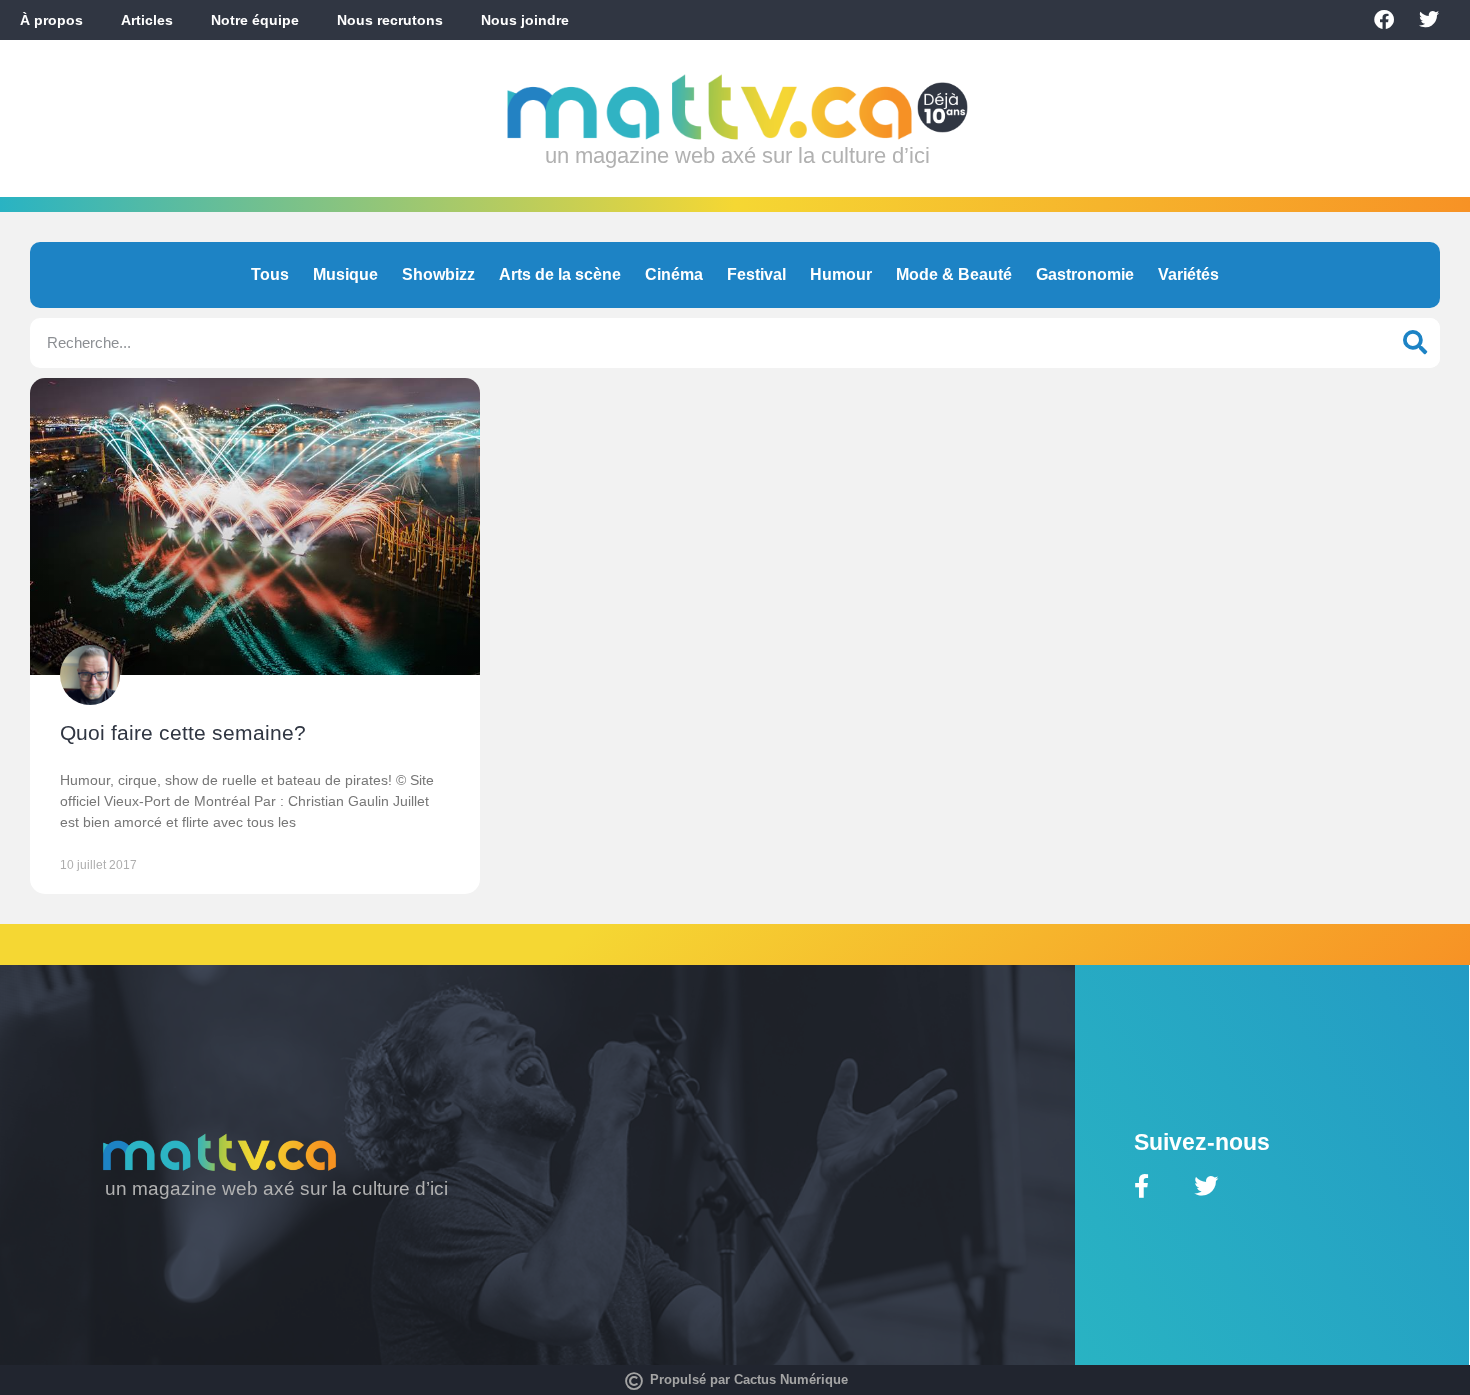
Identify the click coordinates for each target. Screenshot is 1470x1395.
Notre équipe (255, 20)
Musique (345, 274)
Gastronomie (1085, 274)
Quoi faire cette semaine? (183, 732)
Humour (841, 274)
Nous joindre (525, 20)
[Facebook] (1384, 20)
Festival (756, 274)
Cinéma (674, 274)
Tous (270, 274)
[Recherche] (1415, 343)
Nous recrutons (390, 20)
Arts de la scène (560, 274)
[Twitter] (1429, 20)
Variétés (1188, 274)
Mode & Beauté (954, 274)
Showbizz (438, 274)
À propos (51, 20)
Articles (147, 20)
